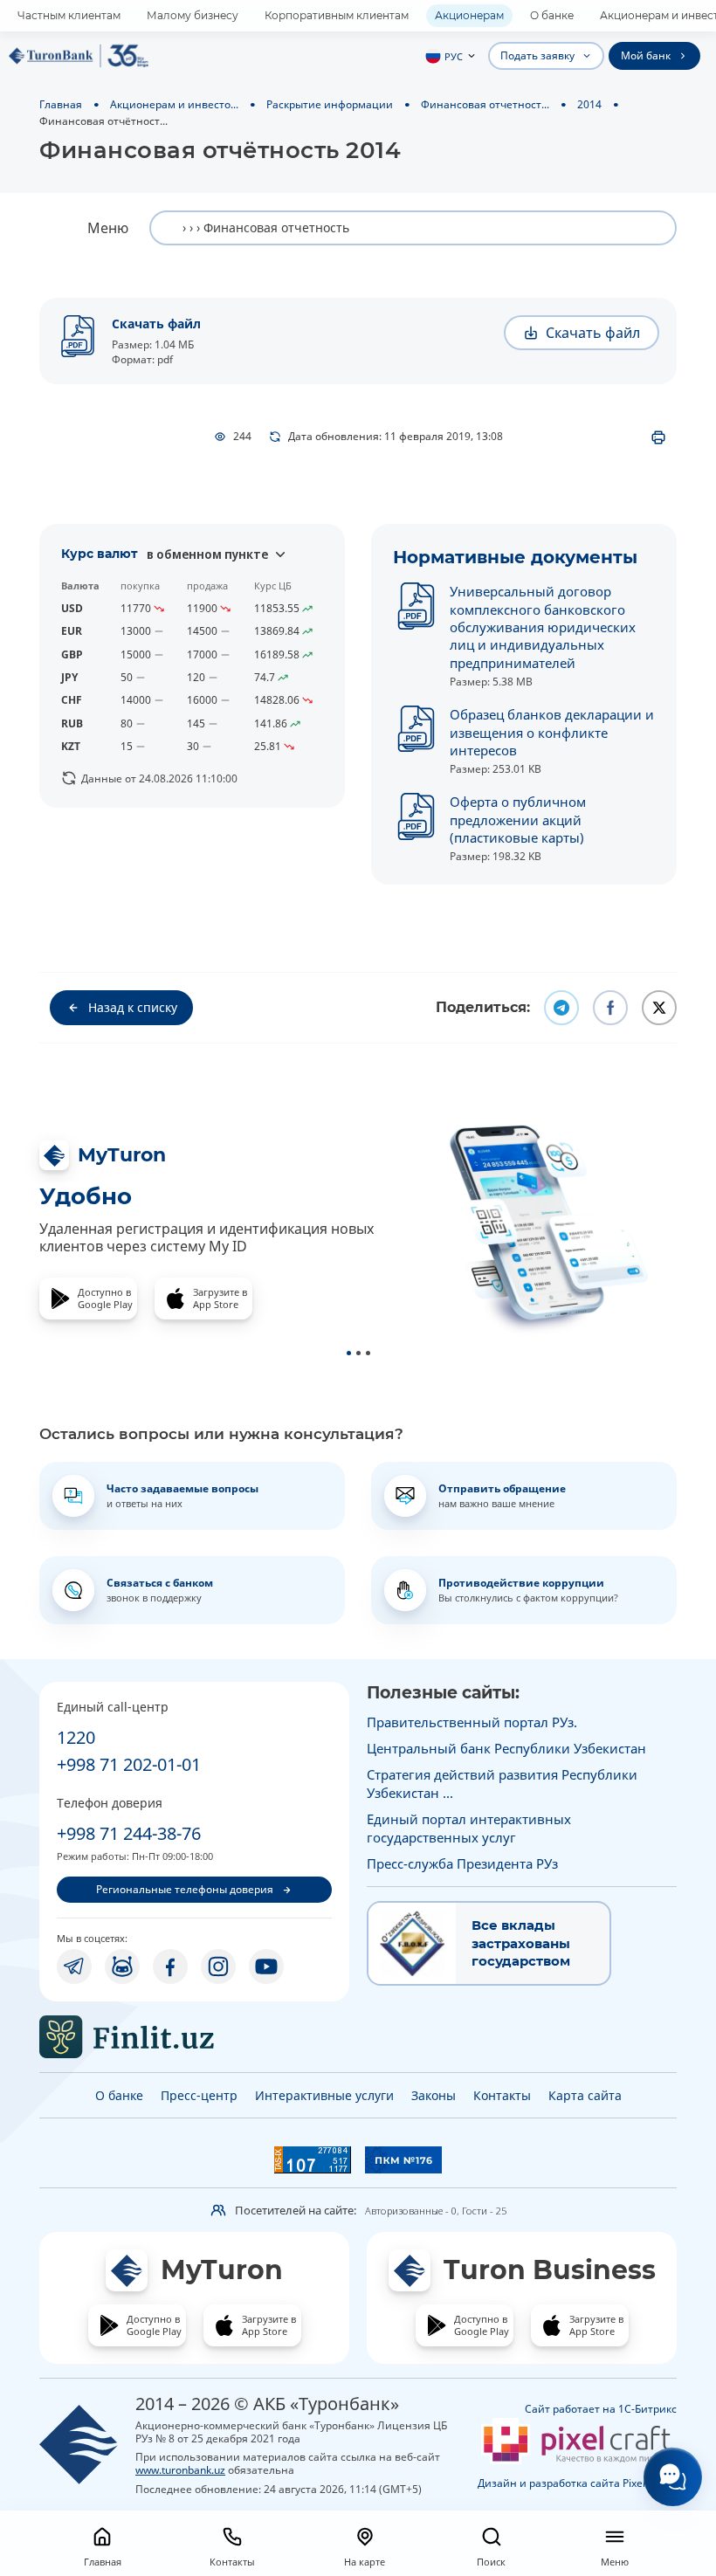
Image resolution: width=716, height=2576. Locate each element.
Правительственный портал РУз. (472, 1722)
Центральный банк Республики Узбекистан (506, 1748)
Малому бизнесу (193, 15)
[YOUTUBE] (266, 1966)
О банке (552, 15)
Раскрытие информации (330, 104)
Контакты (502, 2095)
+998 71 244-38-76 (129, 1833)
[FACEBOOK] (170, 1966)
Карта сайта (585, 2095)
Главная (61, 104)
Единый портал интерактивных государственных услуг (469, 1828)
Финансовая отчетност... (485, 104)
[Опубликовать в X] (659, 1008)
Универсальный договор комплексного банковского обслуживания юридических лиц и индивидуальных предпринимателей (543, 627)
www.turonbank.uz (180, 2469)
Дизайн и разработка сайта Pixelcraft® (577, 2483)
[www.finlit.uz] (194, 2037)
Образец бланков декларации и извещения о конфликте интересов (552, 732)
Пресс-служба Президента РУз (462, 1863)
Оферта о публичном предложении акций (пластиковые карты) (518, 820)
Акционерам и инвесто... (174, 104)
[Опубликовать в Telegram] (561, 1008)
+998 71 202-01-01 (129, 1764)
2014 (589, 104)
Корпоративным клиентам (337, 15)
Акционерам (469, 15)
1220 (76, 1737)
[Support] (673, 2477)
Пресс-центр (199, 2095)
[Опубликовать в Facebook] (610, 1008)
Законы (434, 2095)
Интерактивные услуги (324, 2095)
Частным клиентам (69, 15)
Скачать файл (156, 324)
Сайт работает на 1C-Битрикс (601, 2409)
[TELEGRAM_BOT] (122, 1966)
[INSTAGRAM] (218, 1966)
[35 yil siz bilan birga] (79, 56)
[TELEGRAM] (74, 1966)
